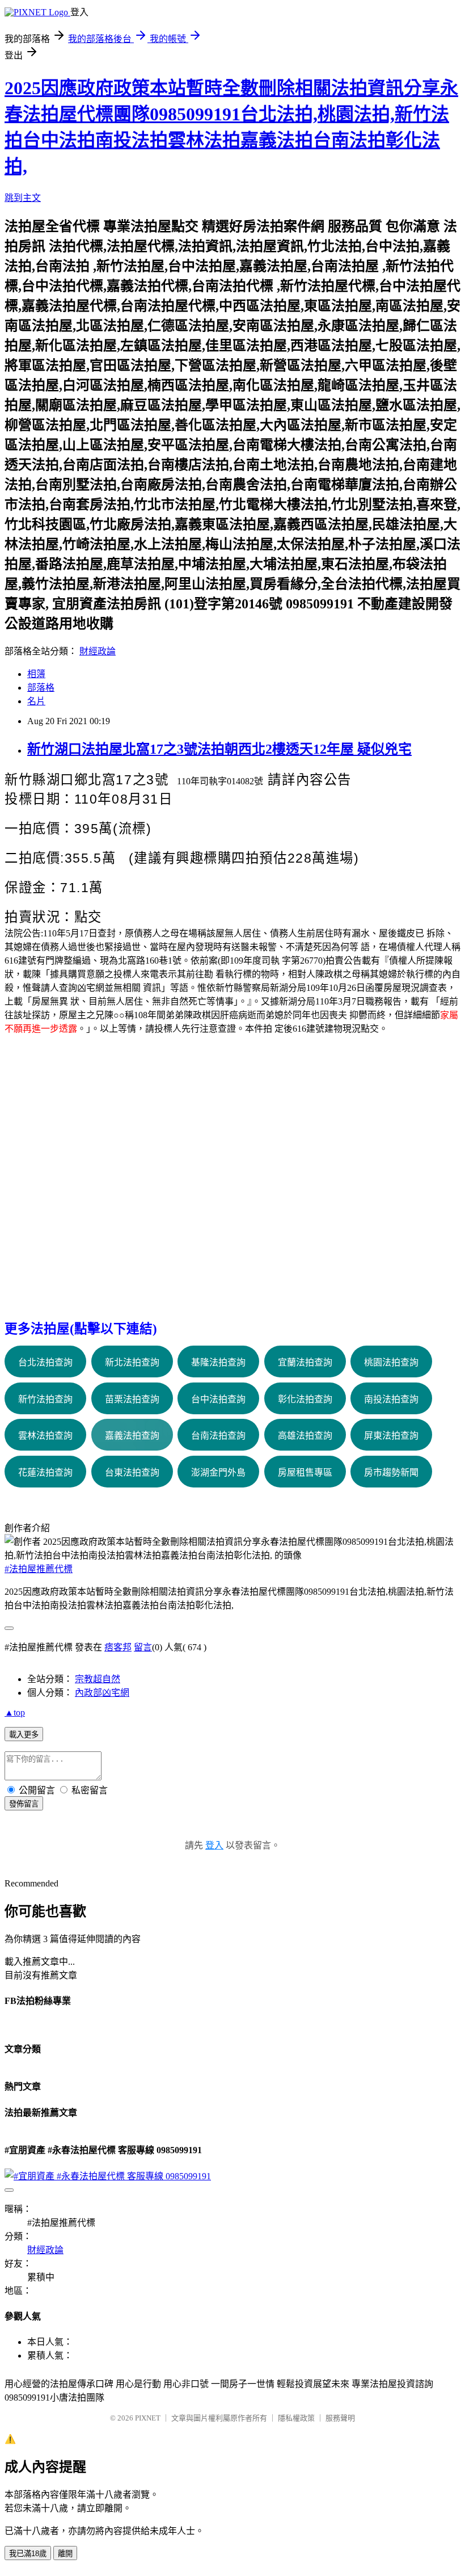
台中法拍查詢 (218, 1399)
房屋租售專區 (305, 1472)
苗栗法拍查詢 (132, 1399)
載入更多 (24, 1735)
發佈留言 (24, 1804)
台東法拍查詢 (132, 1472)
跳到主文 (23, 198)
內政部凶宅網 (102, 1693)
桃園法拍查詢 (391, 1362)
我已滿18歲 (28, 2554)
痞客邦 (118, 1647)
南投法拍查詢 (391, 1399)
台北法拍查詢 (45, 1362)
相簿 (36, 674)
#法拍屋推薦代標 (39, 1569)
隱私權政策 (296, 2418)
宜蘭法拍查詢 (305, 1362)
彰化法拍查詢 (305, 1399)
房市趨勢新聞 (391, 1472)
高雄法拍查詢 (305, 1436)
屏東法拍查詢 (391, 1436)
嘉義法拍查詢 (132, 1436)
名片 (36, 701)
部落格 (41, 688)
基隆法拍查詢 (218, 1362)
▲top (15, 1713)
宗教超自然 (98, 1679)
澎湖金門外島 (218, 1472)
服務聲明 (340, 2418)
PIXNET (148, 2418)
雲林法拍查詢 (45, 1436)
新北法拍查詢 (132, 1362)
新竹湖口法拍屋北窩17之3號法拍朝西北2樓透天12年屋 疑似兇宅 (219, 749)
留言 (143, 1647)
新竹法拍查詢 (45, 1399)
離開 (65, 2554)
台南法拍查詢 (218, 1436)
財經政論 (98, 651)
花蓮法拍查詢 (45, 1472)
